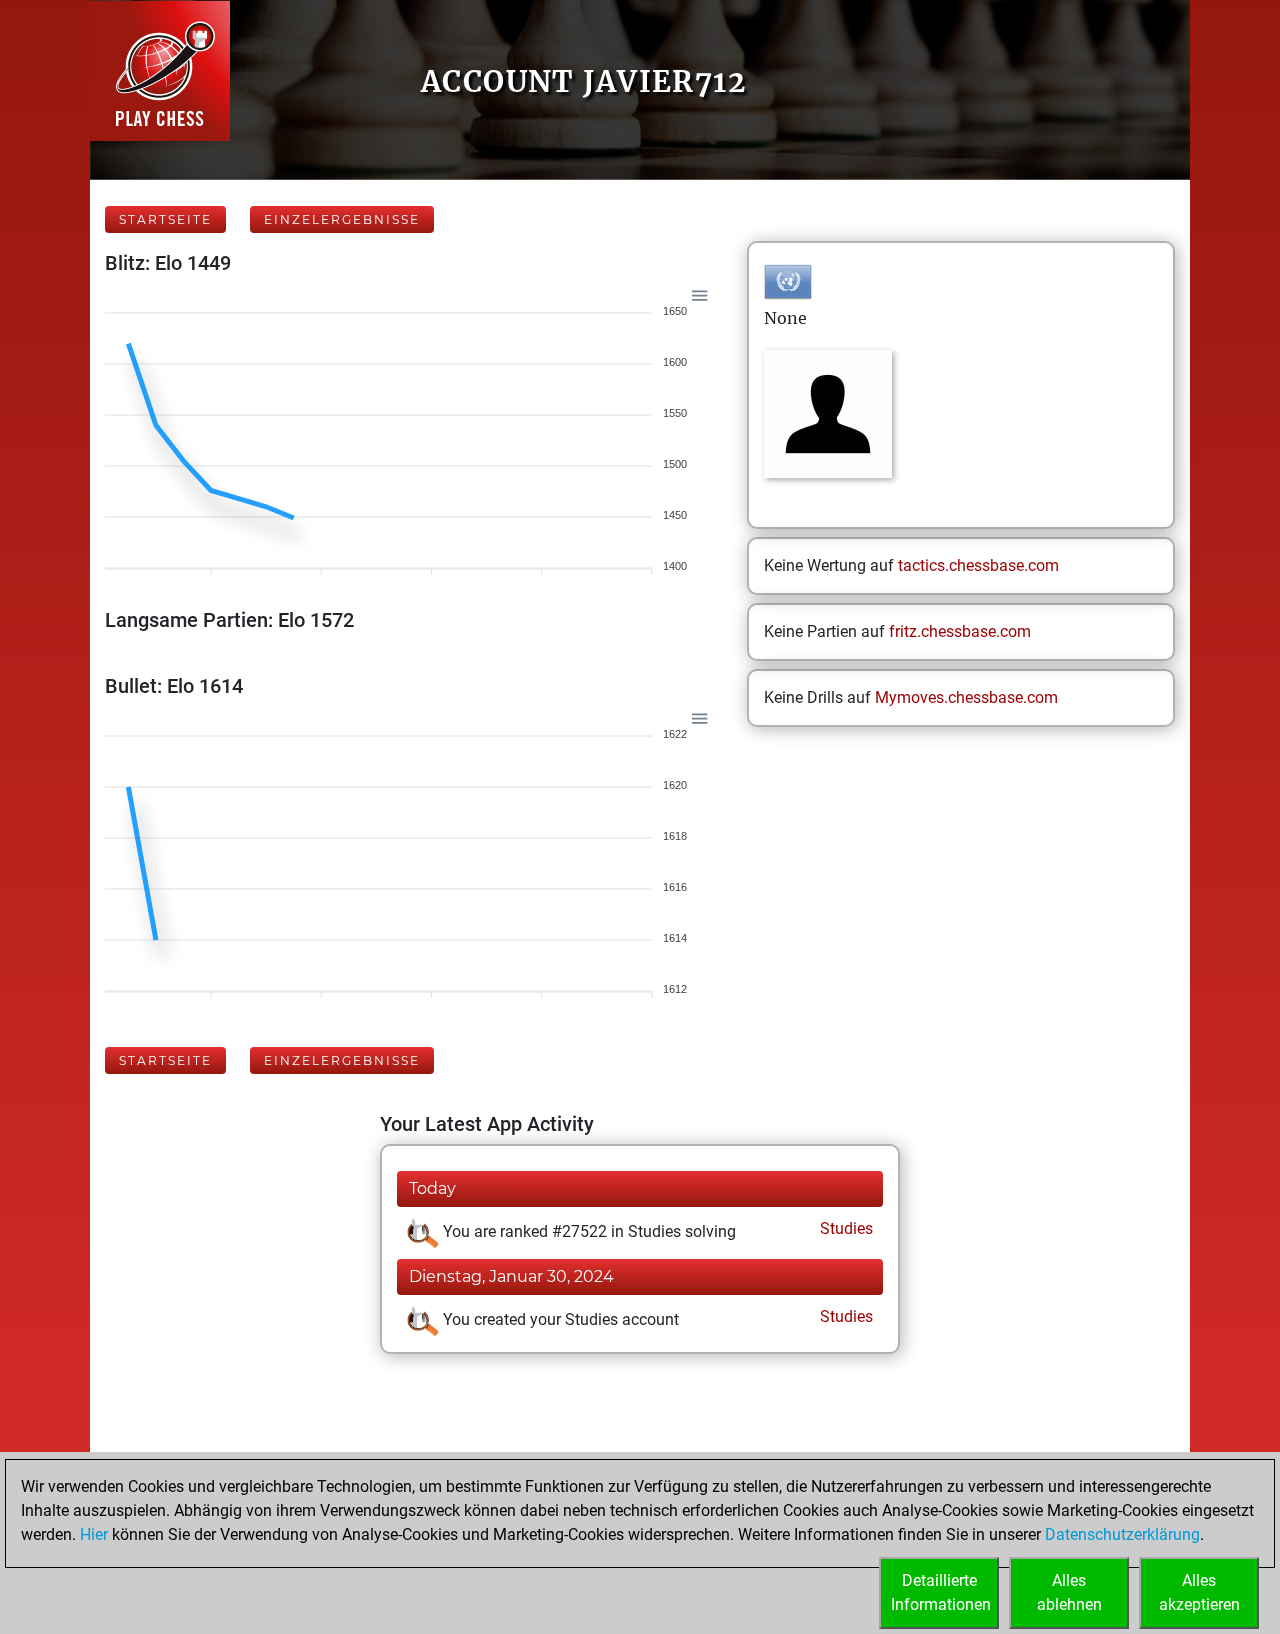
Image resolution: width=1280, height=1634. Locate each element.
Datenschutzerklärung (1122, 1534)
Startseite (165, 219)
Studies (844, 1228)
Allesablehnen (1069, 1592)
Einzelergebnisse (342, 219)
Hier (94, 1534)
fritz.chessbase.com (960, 631)
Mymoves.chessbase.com (966, 697)
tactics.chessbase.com (978, 565)
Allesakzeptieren (1199, 1592)
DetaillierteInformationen (941, 1592)
